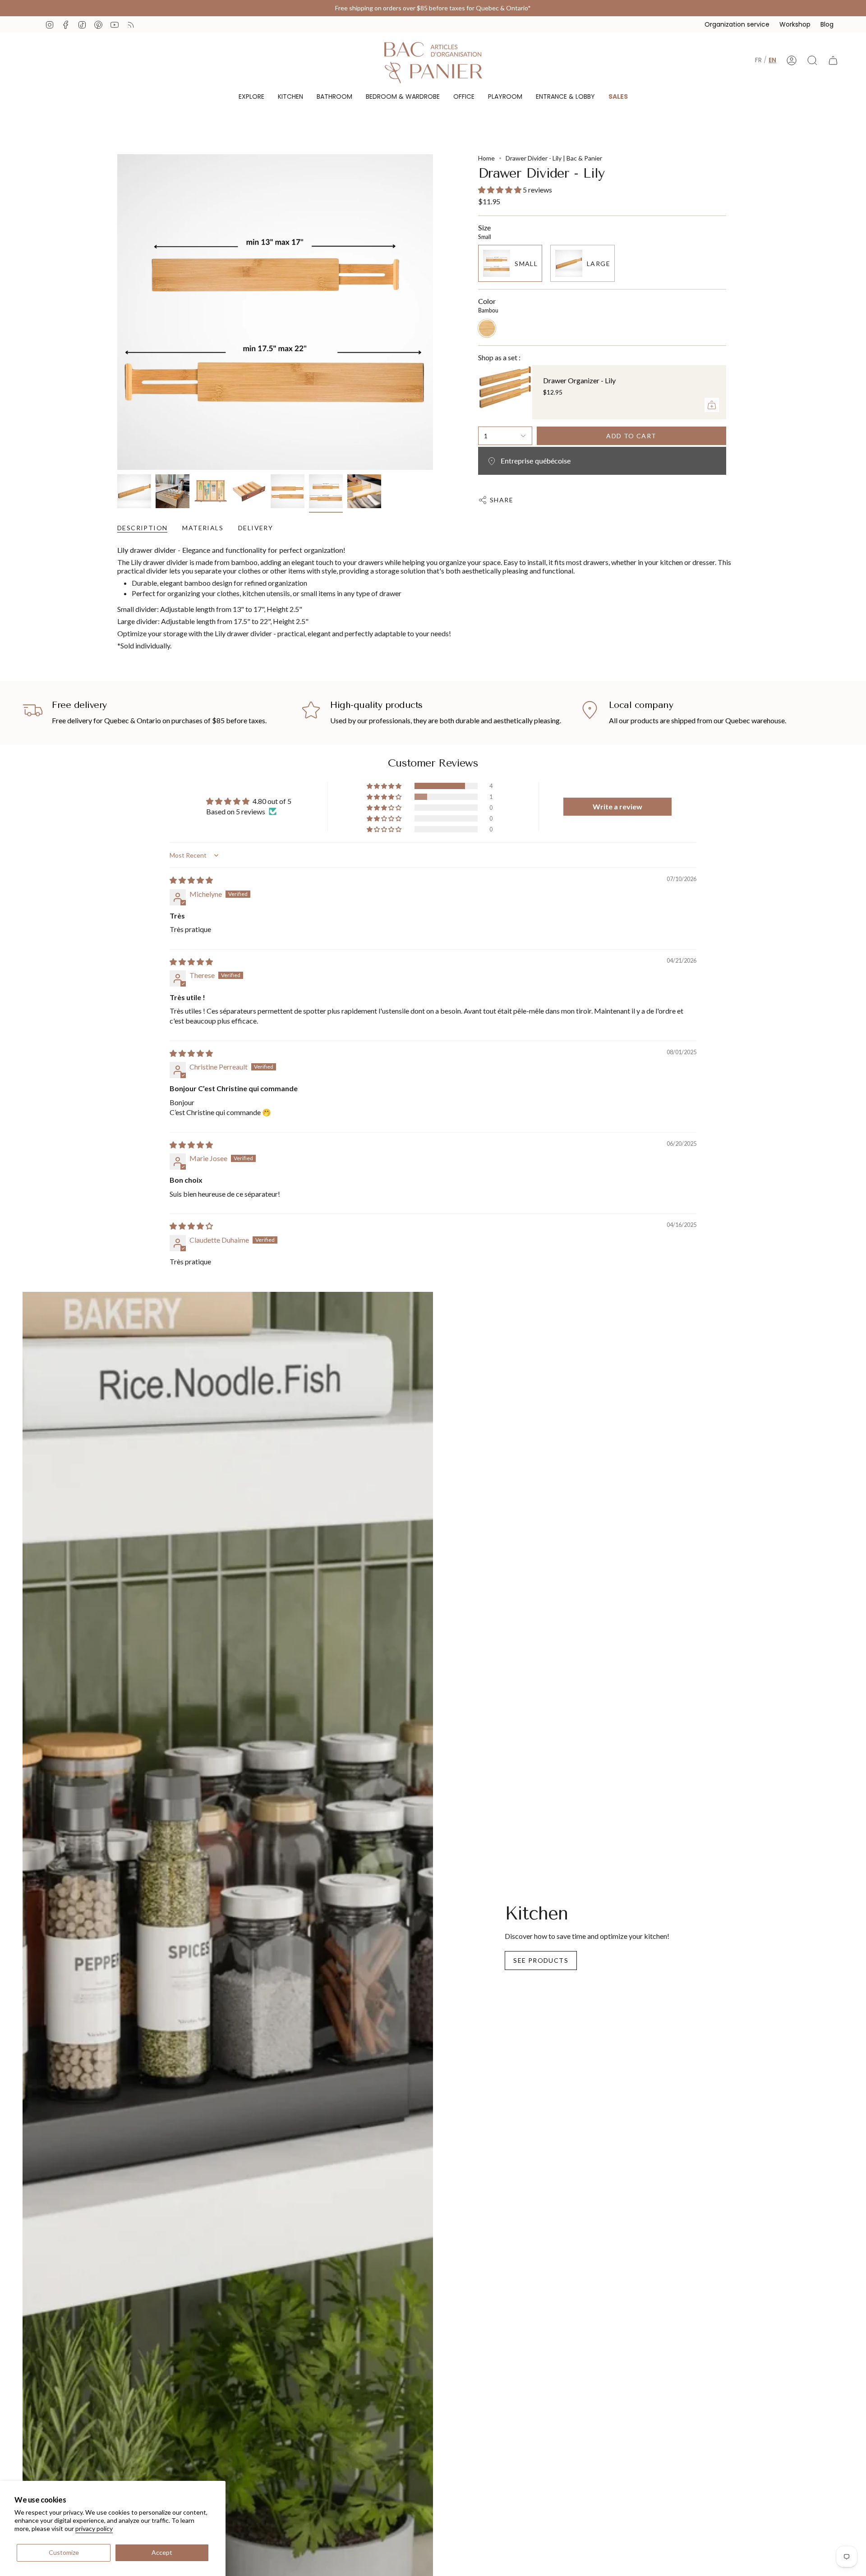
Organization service (737, 24)
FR (758, 60)
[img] (191, 880)
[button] (251, 97)
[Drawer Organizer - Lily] (505, 392)
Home (486, 158)
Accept (162, 2552)
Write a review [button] (617, 806)
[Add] (712, 405)
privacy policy (94, 2528)
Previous (117, 312)
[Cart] (833, 60)
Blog (827, 24)
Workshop (795, 24)
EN (772, 60)
